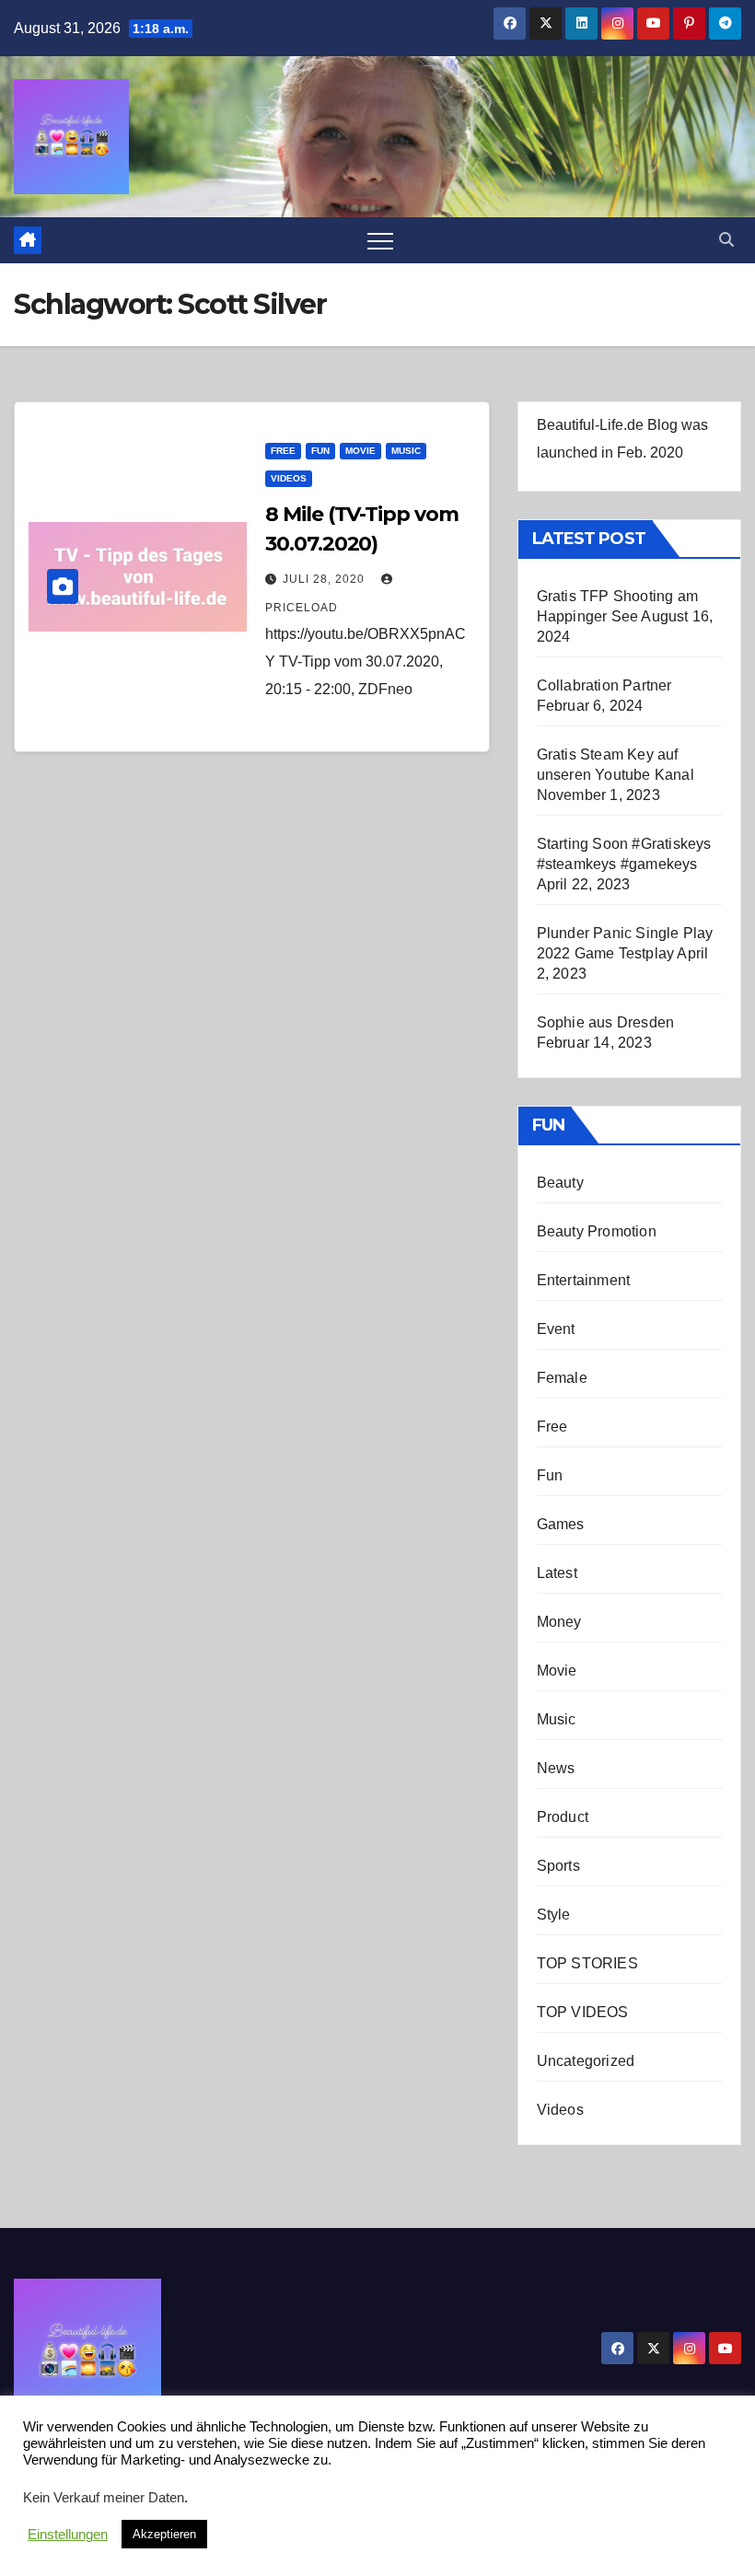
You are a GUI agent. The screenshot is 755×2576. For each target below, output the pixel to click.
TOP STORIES (587, 1963)
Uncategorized (586, 2061)
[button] (726, 240)
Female (562, 1378)
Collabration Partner (604, 685)
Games (561, 1524)
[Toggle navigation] (380, 240)
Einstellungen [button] (68, 2535)
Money (559, 1622)
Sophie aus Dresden (606, 1022)
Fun (320, 451)
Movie (360, 451)
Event (556, 1329)
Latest (557, 1573)
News (556, 1768)
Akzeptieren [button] (164, 2534)
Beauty (560, 1183)
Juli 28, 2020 (325, 579)
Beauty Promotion (597, 1231)
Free (283, 451)
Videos (289, 478)
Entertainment (584, 1280)
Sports (558, 1866)
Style (554, 1915)
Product (563, 1817)
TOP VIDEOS (583, 2012)
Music (406, 451)
